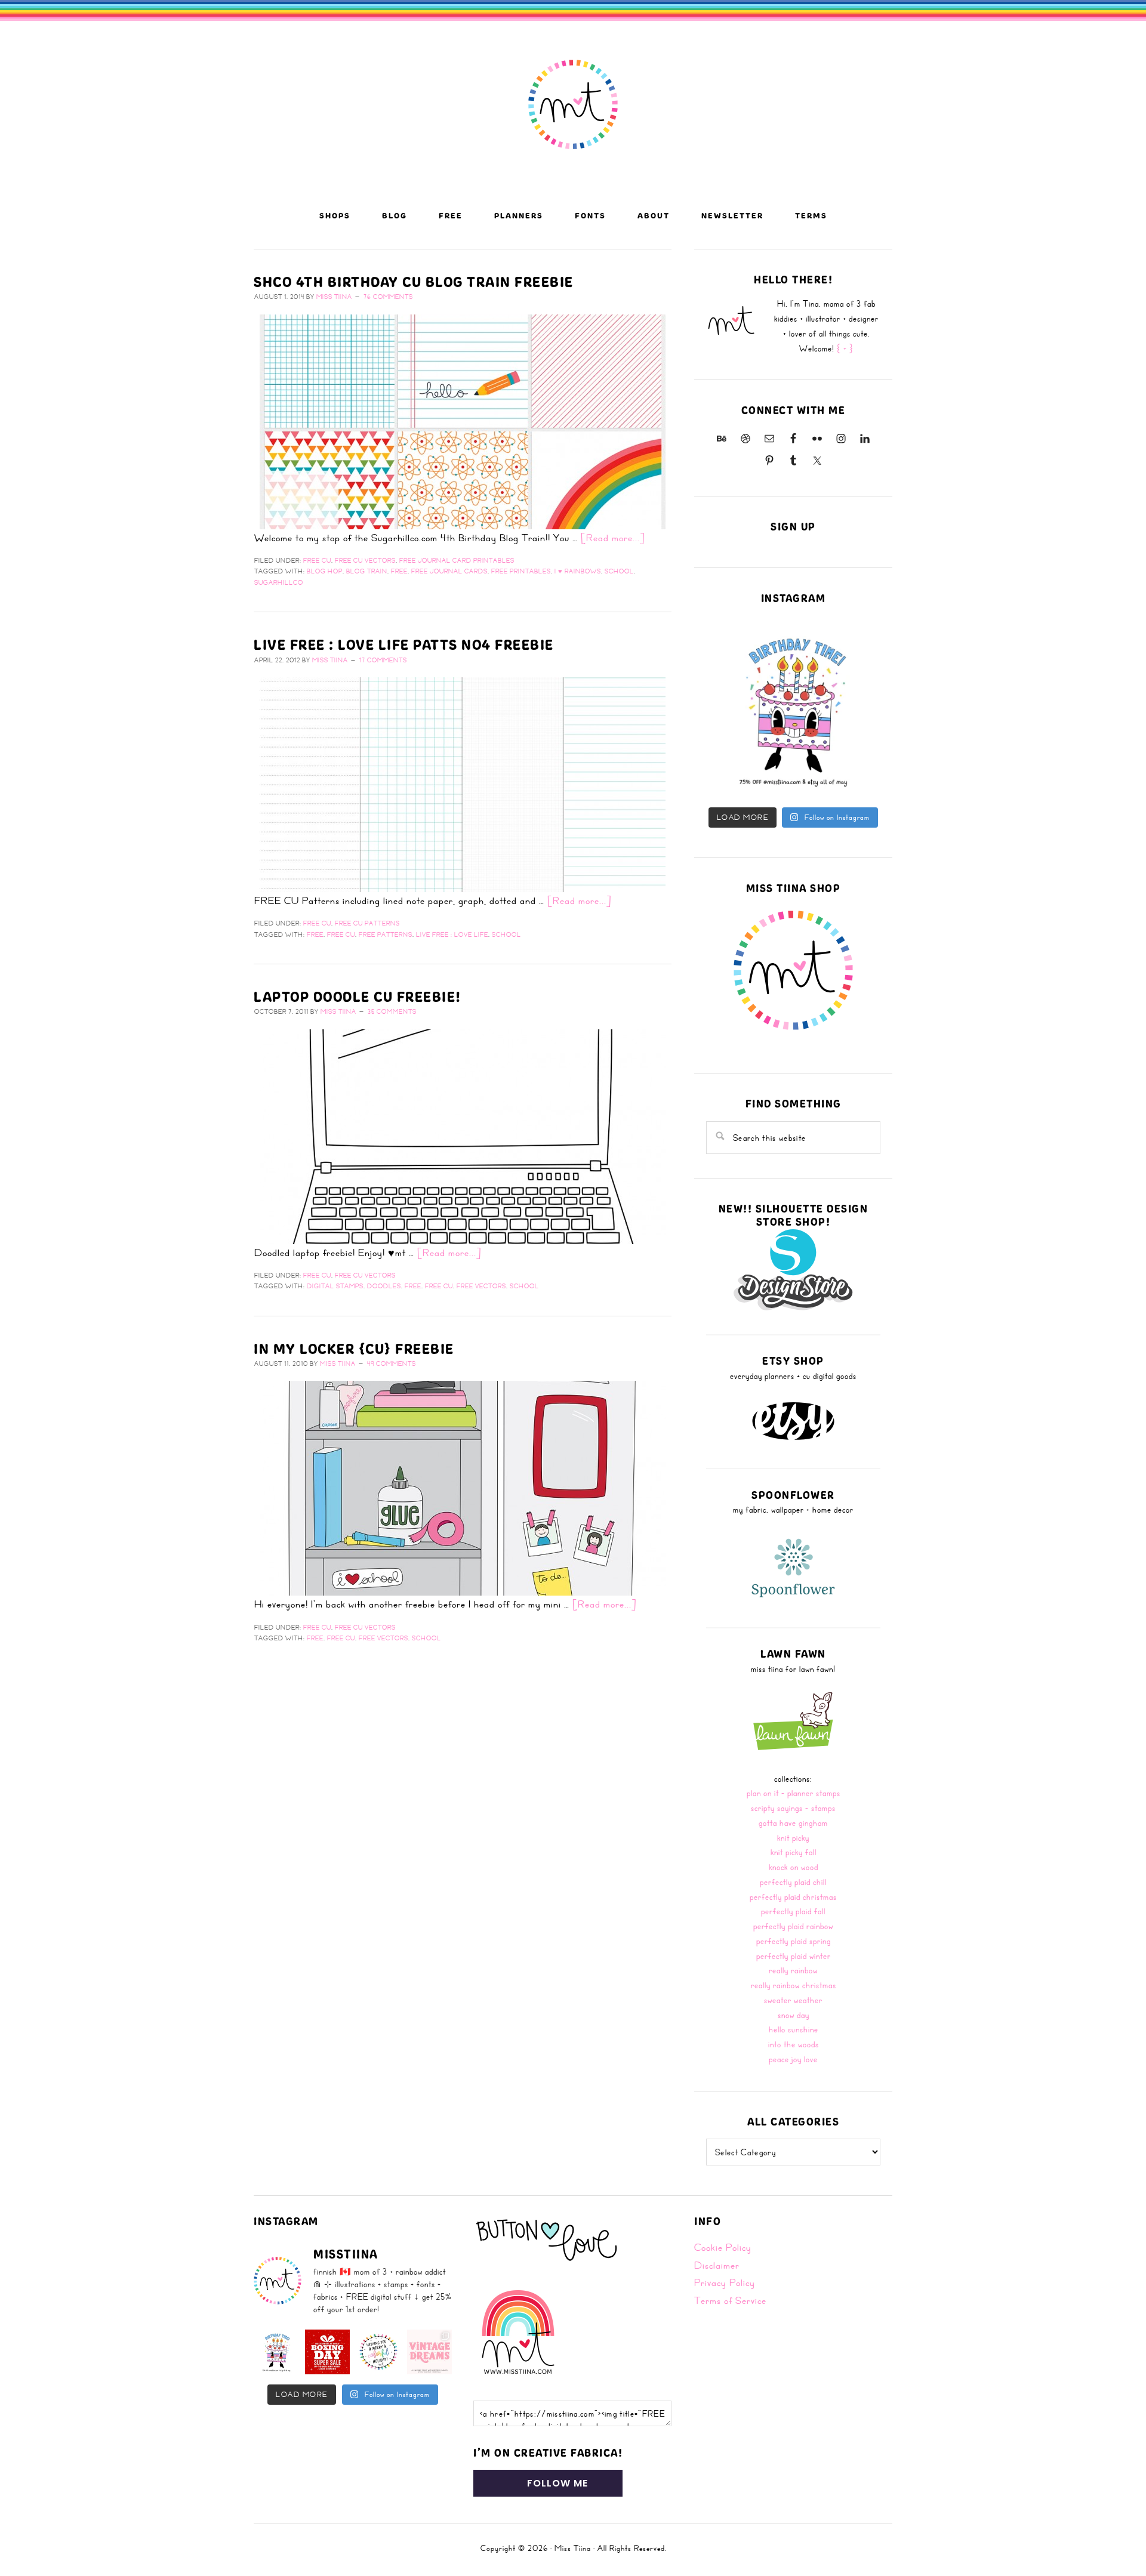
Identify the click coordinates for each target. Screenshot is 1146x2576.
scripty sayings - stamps (793, 1808)
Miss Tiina (573, 2548)
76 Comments (388, 297)
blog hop (325, 571)
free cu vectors (365, 560)
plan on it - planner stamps (794, 1793)
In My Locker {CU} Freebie (354, 1349)
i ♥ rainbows (578, 571)
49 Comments (392, 1363)
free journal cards (449, 571)
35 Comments (392, 1011)
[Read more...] (613, 538)
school (619, 571)
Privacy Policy (725, 2282)
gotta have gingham (793, 1823)
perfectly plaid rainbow (793, 1926)
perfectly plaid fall (793, 1911)
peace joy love (793, 2059)
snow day (794, 2015)
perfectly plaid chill (793, 1882)
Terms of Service (730, 2300)
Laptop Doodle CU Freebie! (358, 997)
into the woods (794, 2044)
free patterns (386, 934)
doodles (384, 1286)
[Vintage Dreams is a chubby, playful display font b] (430, 2352)
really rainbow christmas (794, 1985)
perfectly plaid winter (794, 1956)
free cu (317, 560)
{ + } (845, 348)
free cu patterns (367, 923)
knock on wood (794, 1867)
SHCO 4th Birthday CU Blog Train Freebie (414, 282)
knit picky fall (794, 1852)
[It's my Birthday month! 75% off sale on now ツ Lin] (793, 710)
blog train (367, 571)
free (399, 571)
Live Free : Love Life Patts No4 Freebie (404, 644)
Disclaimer (717, 2265)
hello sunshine (794, 2029)
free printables (521, 571)
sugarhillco (279, 582)
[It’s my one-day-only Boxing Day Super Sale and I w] (328, 2352)
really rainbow (793, 1970)
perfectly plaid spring (794, 1941)
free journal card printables (457, 560)
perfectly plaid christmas (793, 1897)
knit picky (793, 1838)
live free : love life (452, 934)
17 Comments (383, 660)
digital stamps (335, 1286)
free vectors (481, 1286)
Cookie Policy (723, 2247)
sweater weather (793, 2000)
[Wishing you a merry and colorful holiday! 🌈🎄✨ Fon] (378, 2352)
